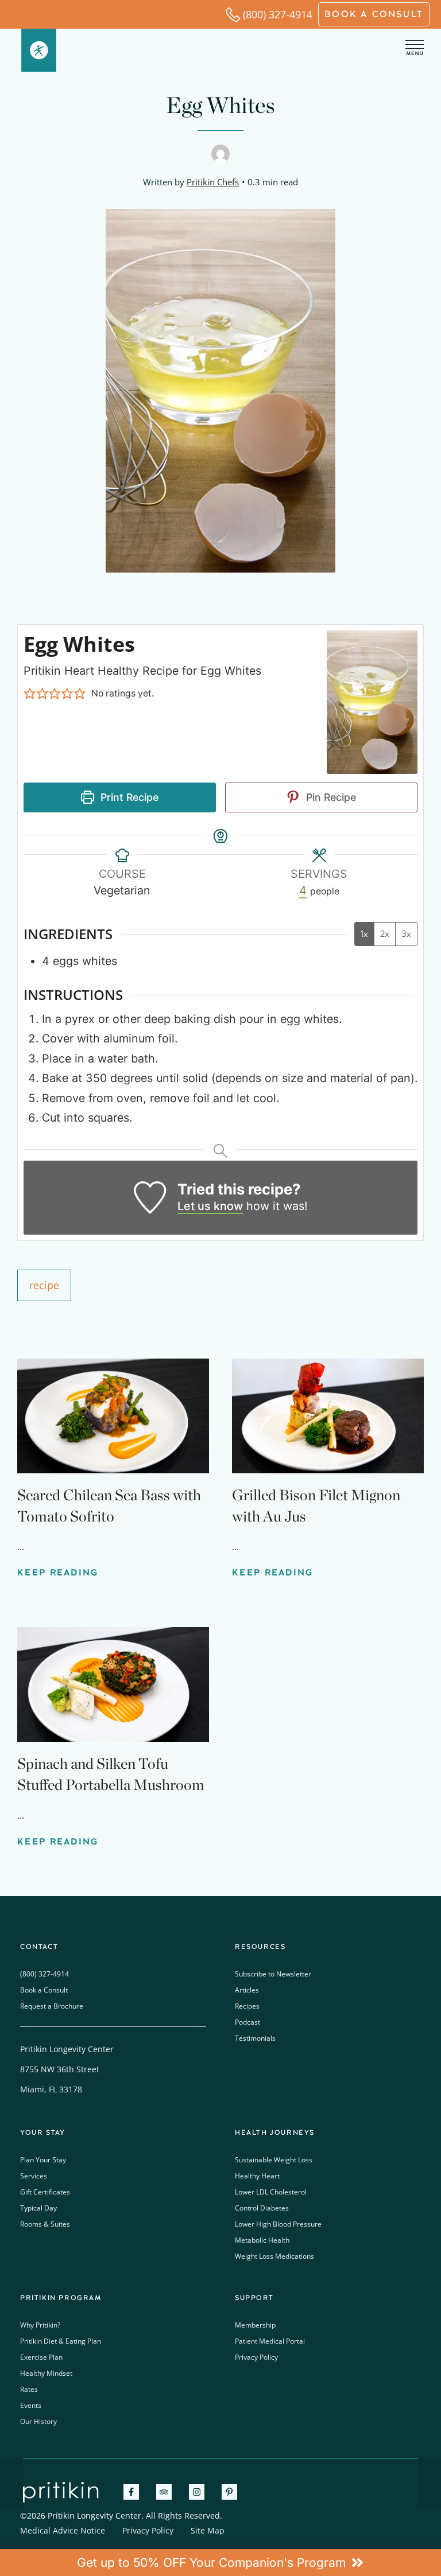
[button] (30, 694)
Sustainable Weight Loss (274, 2160)
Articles (247, 1990)
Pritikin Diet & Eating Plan (61, 2341)
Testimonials (255, 2038)
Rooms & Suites (45, 2224)
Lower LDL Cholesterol (271, 2192)
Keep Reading (58, 1573)
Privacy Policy (256, 2357)
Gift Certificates (45, 2192)
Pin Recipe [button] (330, 797)
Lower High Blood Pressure (278, 2224)
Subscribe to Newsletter (273, 1974)
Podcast (247, 2022)
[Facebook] (131, 2492)
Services (34, 2176)
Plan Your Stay (43, 2160)
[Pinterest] (229, 2492)
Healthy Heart (257, 2176)
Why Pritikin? (40, 2325)
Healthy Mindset (46, 2373)
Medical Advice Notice (63, 2530)
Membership (255, 2325)
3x (406, 934)
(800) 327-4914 (278, 14)
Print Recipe (128, 797)
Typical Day (38, 2208)
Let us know (210, 1206)
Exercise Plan (41, 2357)
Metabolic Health (262, 2240)
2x (385, 934)
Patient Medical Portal (270, 2341)
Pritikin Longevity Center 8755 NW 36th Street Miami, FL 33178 (67, 2069)
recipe (44, 1285)
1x (364, 934)
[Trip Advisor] (164, 2492)
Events (31, 2405)
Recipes (247, 2006)
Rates (29, 2389)
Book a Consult (44, 1990)
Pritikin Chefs (213, 182)
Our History (38, 2421)
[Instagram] (197, 2492)
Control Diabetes (262, 2208)
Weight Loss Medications (274, 2256)
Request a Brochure (52, 2006)
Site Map (208, 2530)
